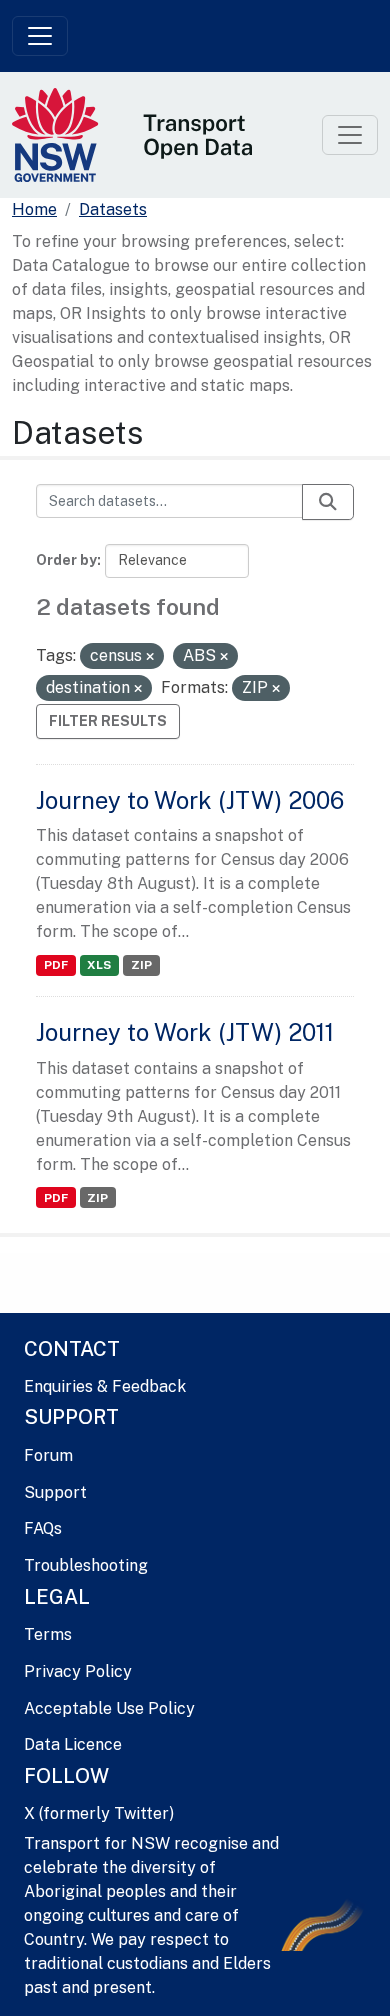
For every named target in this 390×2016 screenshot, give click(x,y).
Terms (48, 1634)
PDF (56, 965)
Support (55, 1492)
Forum (48, 1455)
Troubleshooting (86, 1565)
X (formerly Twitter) (99, 1813)
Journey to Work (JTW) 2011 (185, 1032)
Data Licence (73, 1744)
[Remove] (150, 657)
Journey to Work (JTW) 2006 (190, 800)
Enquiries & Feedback (105, 1386)
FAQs (43, 1528)
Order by (66, 560)
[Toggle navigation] (40, 36)
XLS (99, 965)
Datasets (113, 209)
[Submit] (328, 502)
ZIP (141, 965)
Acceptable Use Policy (109, 1708)
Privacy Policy (78, 1671)
